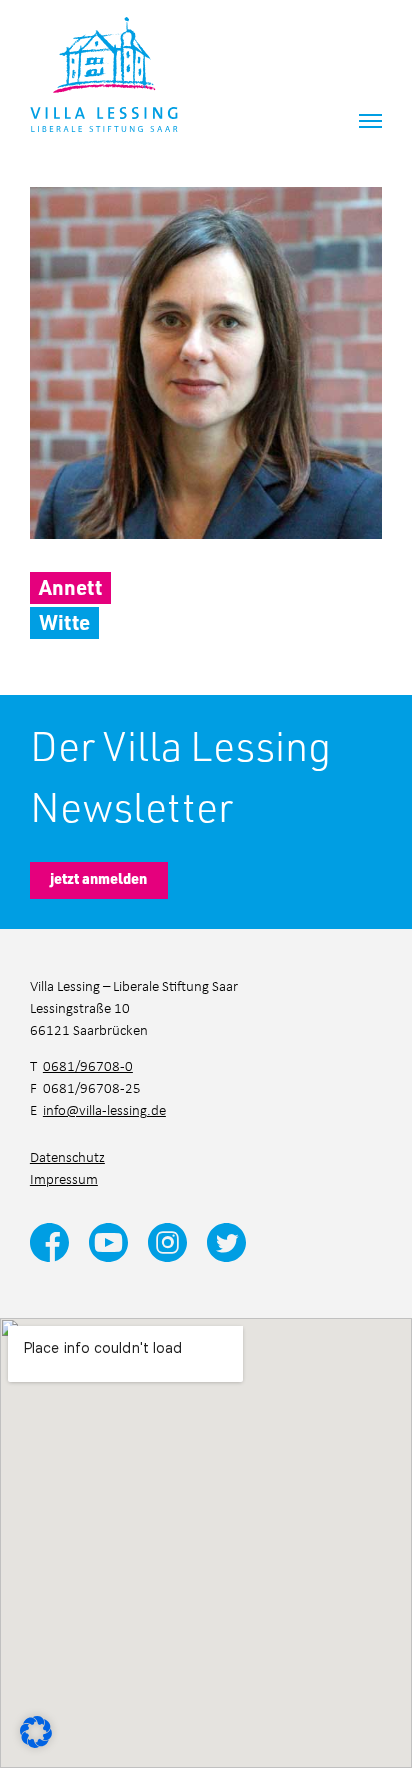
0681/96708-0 (88, 1065)
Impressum (64, 1178)
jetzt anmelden (98, 878)
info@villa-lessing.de (104, 1109)
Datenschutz (67, 1156)
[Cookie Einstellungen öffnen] (36, 1730)
